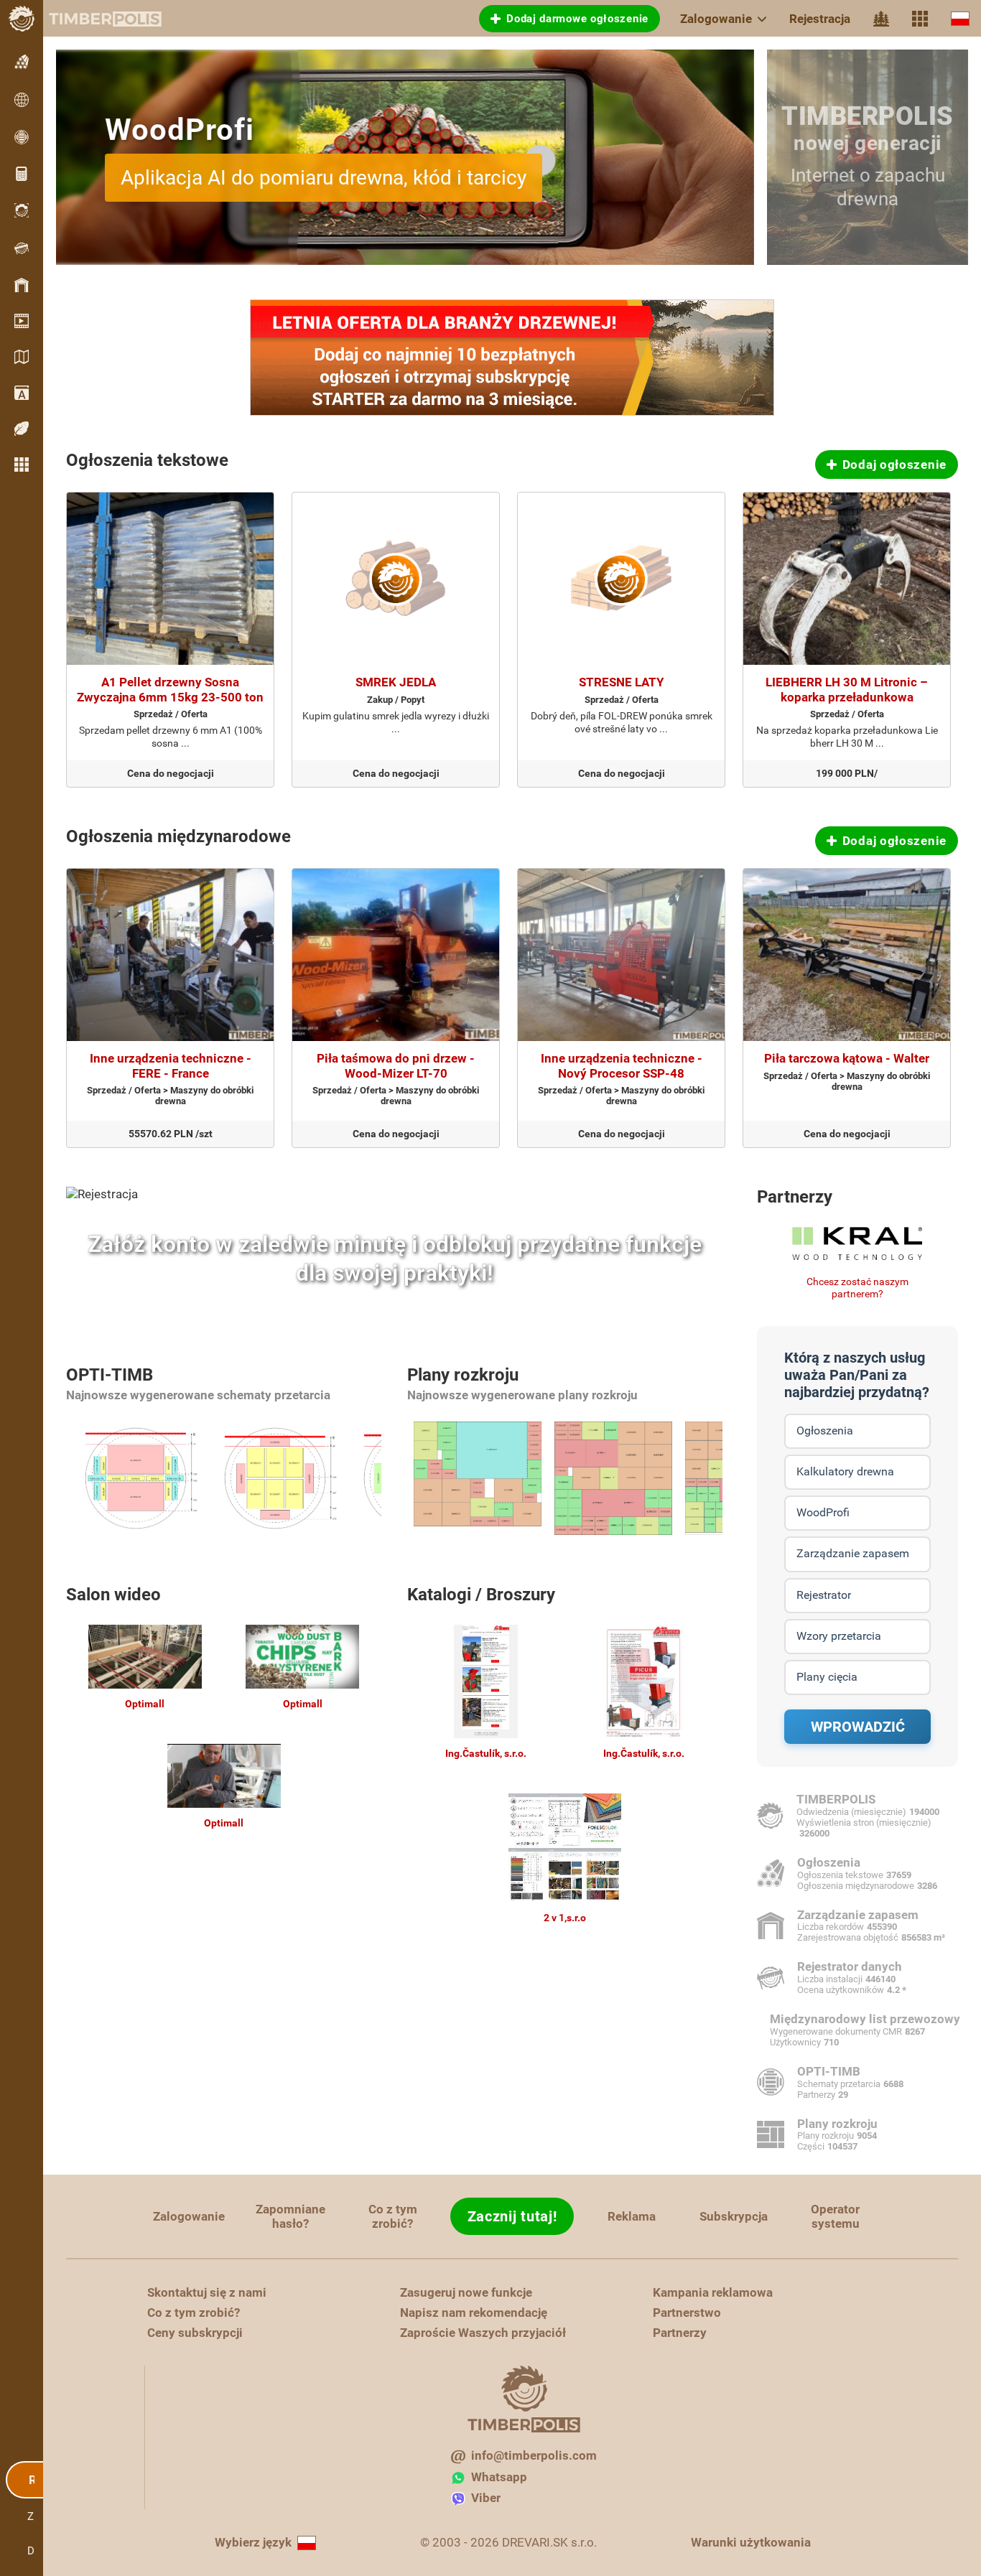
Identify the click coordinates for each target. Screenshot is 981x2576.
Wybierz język (253, 2542)
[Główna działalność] (881, 19)
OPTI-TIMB (110, 1375)
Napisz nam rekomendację (474, 2313)
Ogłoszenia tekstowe (147, 460)
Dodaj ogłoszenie (894, 465)
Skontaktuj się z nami (207, 2292)
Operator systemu (835, 2216)
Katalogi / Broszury (481, 1595)
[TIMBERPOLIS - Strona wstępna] (93, 19)
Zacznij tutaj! (512, 2216)
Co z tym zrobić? (393, 2216)
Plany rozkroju (463, 1375)
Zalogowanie (716, 19)
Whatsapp (499, 2477)
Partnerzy (795, 1197)
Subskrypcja (734, 2216)
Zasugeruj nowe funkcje (466, 2292)
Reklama (632, 2216)
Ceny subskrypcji (195, 2333)
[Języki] (960, 18)
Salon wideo (113, 1595)
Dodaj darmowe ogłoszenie (577, 19)
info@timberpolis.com (534, 2455)
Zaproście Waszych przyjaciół (483, 2333)
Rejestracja (820, 19)
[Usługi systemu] (920, 19)
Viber (486, 2498)
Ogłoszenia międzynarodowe (178, 836)
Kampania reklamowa (713, 2292)
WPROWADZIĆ (858, 1727)
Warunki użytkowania (751, 2542)
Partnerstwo (687, 2313)
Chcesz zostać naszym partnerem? (857, 1288)
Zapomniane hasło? (290, 2216)
